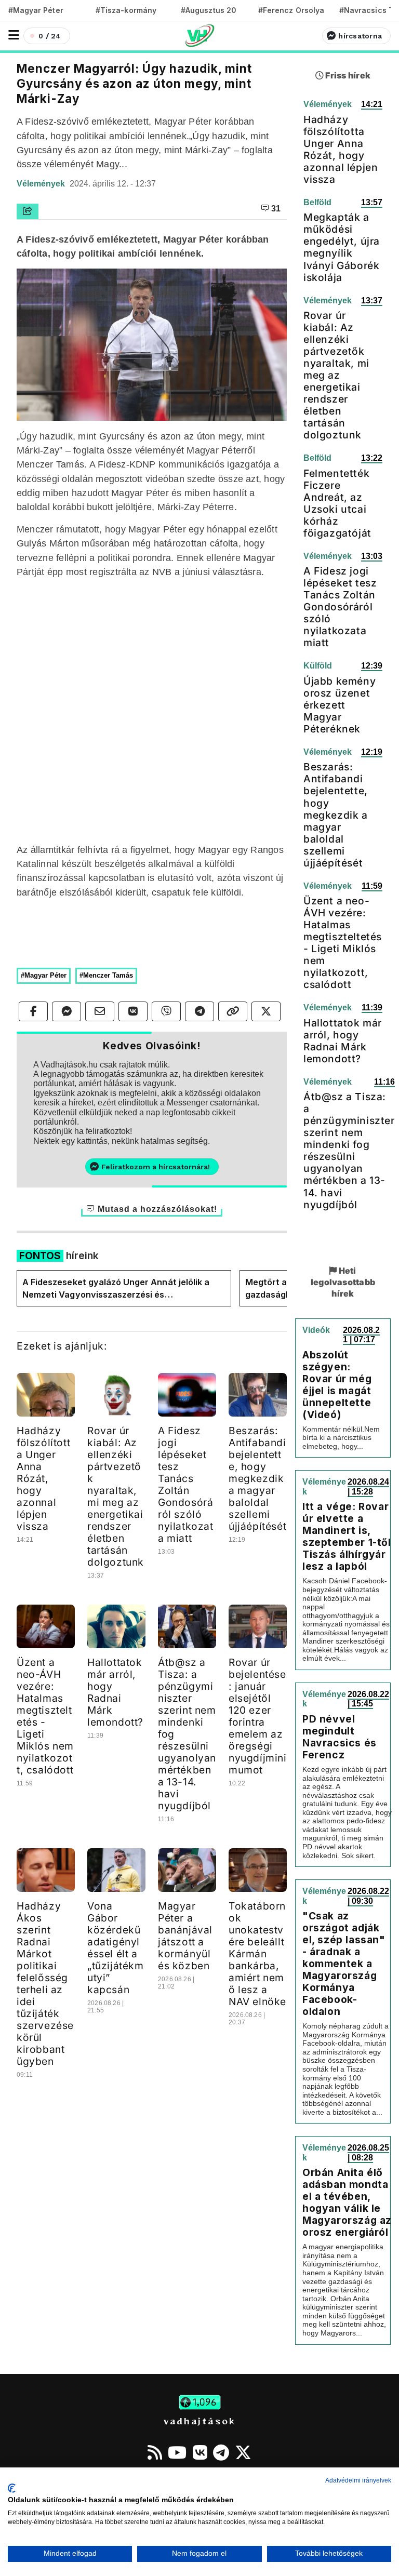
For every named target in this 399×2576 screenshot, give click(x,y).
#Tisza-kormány (126, 10)
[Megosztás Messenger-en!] (66, 1011)
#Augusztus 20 (209, 10)
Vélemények (42, 184)
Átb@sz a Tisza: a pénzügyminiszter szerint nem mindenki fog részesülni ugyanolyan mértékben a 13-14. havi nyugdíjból (349, 1150)
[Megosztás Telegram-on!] (199, 1011)
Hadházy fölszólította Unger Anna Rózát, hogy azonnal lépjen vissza (43, 1478)
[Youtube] (177, 2452)
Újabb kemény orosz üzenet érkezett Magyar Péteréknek (340, 705)
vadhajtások (199, 2421)
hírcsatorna (360, 36)
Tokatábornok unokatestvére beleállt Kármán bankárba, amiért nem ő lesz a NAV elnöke (257, 1954)
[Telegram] (221, 2452)
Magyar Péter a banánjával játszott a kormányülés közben (185, 1936)
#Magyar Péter (36, 10)
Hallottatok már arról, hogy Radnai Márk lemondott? (115, 1692)
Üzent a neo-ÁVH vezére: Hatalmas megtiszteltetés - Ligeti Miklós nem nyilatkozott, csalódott (45, 1716)
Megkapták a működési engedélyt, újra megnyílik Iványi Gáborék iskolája (342, 247)
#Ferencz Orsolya (291, 10)
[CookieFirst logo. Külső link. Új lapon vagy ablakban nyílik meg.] (12, 2488)
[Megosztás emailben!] (100, 1011)
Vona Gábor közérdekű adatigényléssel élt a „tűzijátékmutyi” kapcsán (116, 1948)
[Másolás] (233, 1011)
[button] (14, 35)
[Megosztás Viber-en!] (166, 1011)
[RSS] (155, 2452)
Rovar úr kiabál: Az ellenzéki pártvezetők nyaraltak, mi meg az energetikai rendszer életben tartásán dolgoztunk (116, 1496)
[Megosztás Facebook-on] (33, 1011)
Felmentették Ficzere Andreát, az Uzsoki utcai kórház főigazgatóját (337, 503)
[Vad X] (243, 2452)
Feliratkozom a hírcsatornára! (156, 1167)
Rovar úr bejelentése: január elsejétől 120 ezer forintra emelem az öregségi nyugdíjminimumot (258, 1716)
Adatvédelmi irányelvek (358, 2480)
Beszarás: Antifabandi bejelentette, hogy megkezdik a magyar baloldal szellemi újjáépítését (257, 1478)
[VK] (200, 2452)
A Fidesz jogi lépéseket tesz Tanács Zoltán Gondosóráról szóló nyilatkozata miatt (186, 1484)
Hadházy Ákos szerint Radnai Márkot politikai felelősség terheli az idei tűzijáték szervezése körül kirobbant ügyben (45, 1984)
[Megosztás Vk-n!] (133, 1011)
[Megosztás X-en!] (266, 1011)
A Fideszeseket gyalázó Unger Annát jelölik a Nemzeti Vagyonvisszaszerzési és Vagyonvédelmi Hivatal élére (116, 1289)
